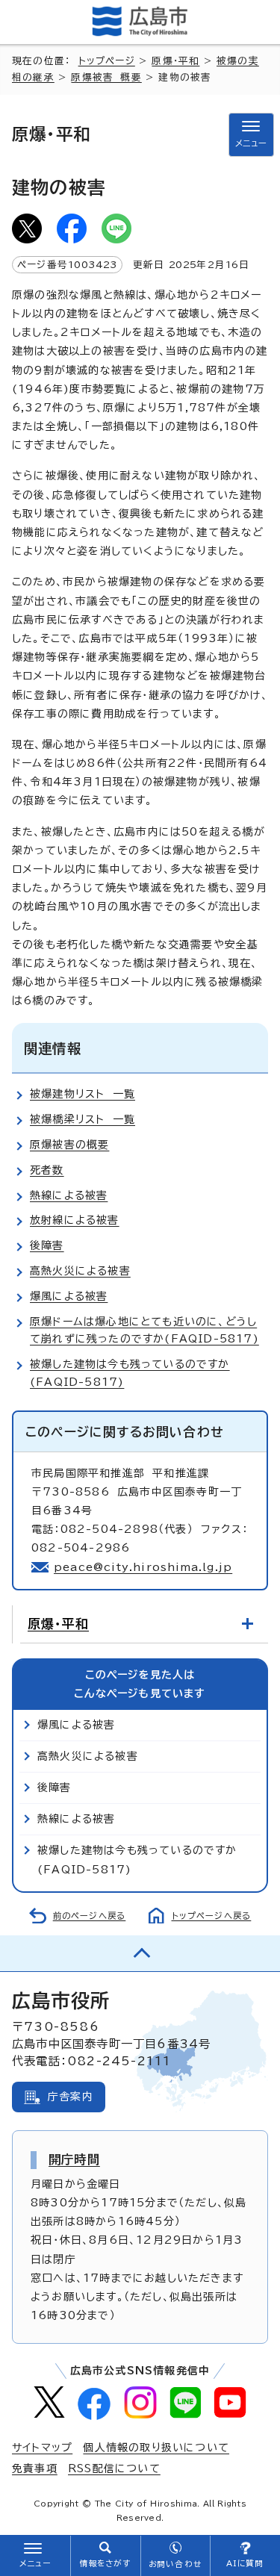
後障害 (47, 1245)
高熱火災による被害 (80, 1271)
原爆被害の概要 (69, 1145)
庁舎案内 (71, 2097)
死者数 (47, 1170)
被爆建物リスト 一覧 (83, 1094)
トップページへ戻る (212, 1916)
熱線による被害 (69, 1195)
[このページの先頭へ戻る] (140, 1953)
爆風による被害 (69, 1296)
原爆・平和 (175, 61)
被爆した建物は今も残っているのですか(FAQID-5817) (137, 1860)
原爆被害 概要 (106, 77)
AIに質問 (245, 2563)
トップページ (107, 61)
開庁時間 (74, 2159)
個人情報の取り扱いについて (156, 2448)
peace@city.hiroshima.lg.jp (143, 1567)
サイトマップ (42, 2448)
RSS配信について (114, 2468)
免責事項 (35, 2468)
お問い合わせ (175, 2564)
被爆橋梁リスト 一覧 (83, 1119)
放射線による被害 (75, 1220)
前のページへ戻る (90, 1916)
